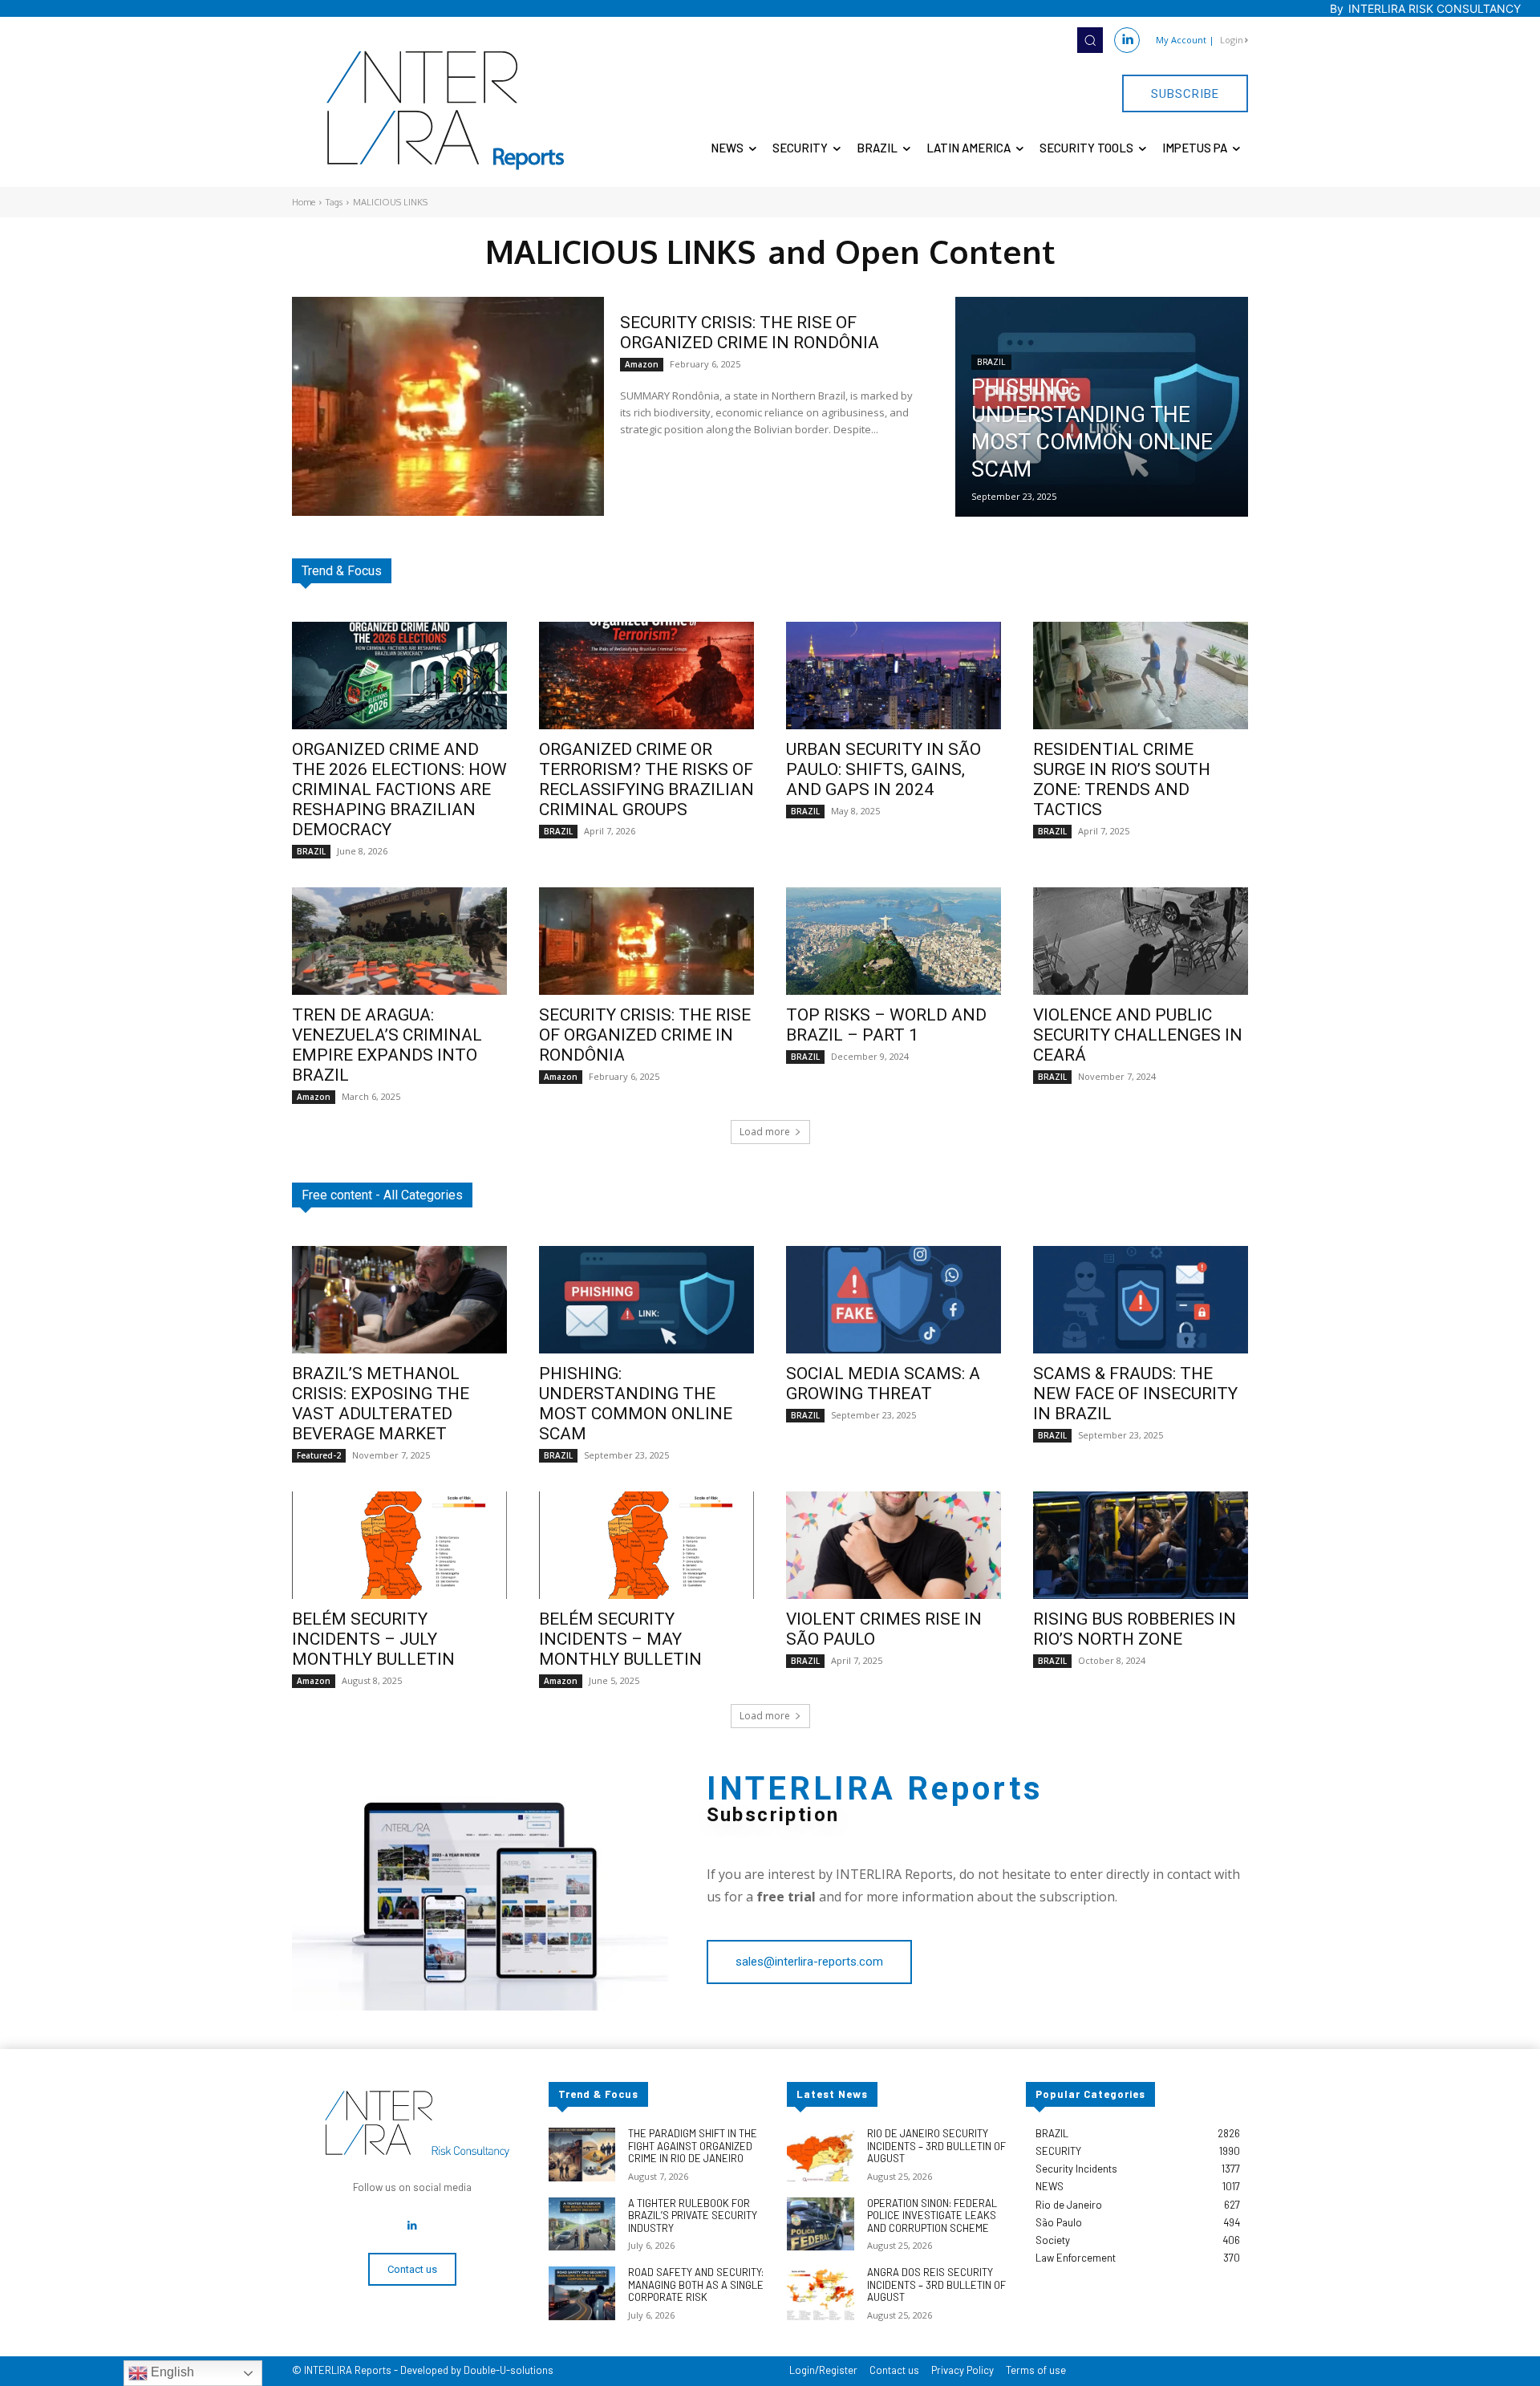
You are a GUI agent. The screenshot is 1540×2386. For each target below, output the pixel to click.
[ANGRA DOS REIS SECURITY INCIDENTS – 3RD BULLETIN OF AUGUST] (820, 2293)
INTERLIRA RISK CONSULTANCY (1435, 8)
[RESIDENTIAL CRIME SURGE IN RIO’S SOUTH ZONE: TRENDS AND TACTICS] (1141, 676)
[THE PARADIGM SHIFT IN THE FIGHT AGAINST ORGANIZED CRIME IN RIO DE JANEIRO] (582, 2155)
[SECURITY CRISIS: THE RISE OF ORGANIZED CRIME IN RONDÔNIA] (448, 406)
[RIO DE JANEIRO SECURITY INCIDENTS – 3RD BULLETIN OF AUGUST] (820, 2155)
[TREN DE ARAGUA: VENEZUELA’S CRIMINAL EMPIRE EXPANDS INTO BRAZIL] (399, 941)
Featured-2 (319, 1455)
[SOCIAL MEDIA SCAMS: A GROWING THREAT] (894, 1300)
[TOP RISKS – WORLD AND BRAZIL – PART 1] (894, 941)
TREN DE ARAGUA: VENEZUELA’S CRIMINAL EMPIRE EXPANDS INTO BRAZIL (387, 1045)
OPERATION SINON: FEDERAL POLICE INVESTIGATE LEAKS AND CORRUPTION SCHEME (932, 2216)
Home (304, 202)
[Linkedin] (1127, 40)
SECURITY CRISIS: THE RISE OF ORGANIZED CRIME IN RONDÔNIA (750, 333)
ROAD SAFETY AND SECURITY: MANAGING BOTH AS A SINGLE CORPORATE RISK (696, 2285)
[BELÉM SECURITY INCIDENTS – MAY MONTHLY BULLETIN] (646, 1545)
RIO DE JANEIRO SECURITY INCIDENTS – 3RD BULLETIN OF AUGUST (936, 2146)
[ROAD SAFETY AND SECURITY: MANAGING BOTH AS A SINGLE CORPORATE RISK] (582, 2293)
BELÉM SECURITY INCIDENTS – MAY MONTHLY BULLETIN (620, 1639)
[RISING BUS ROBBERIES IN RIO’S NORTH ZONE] (1141, 1545)
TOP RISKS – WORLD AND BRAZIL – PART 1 (886, 1025)
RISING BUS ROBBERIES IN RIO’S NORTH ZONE (1135, 1629)
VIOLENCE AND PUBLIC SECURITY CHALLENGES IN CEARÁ (1138, 1035)
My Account (1181, 40)
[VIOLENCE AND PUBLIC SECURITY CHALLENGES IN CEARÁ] (1141, 941)
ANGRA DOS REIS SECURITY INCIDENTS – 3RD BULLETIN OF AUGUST (936, 2285)
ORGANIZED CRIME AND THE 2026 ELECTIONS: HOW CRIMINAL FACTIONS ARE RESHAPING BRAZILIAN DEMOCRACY (399, 789)
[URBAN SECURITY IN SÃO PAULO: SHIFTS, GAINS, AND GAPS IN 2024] (894, 676)
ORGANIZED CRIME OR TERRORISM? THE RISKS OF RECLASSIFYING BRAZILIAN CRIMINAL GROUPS (646, 779)
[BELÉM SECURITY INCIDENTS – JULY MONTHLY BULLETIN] (399, 1545)
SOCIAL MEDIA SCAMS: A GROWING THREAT (883, 1384)
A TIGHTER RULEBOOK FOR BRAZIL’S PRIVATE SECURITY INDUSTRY (693, 2216)
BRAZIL (991, 362)
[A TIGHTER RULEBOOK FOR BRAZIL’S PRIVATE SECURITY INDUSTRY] (582, 2224)
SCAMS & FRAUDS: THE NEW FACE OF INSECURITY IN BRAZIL (1135, 1394)
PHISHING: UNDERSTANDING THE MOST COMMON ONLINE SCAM (636, 1404)
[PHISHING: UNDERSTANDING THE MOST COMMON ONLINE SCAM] (1102, 407)
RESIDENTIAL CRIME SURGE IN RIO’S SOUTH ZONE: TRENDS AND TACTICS (1122, 779)
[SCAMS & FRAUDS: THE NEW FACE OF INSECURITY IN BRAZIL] (1141, 1300)
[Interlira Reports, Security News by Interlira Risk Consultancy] (446, 111)
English (171, 2372)
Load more (765, 1132)
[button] (1090, 40)
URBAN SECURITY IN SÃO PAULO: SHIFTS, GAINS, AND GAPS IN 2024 (883, 769)
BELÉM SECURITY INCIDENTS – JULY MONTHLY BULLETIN (373, 1639)
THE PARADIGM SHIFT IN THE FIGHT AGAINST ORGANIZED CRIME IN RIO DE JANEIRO (693, 2146)
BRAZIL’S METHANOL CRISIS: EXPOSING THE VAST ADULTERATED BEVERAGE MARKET (381, 1404)
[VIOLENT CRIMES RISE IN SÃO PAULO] (894, 1545)
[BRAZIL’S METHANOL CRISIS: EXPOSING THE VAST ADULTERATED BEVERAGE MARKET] (399, 1300)
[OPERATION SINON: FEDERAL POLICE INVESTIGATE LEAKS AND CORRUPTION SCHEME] (820, 2224)
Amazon (642, 364)
